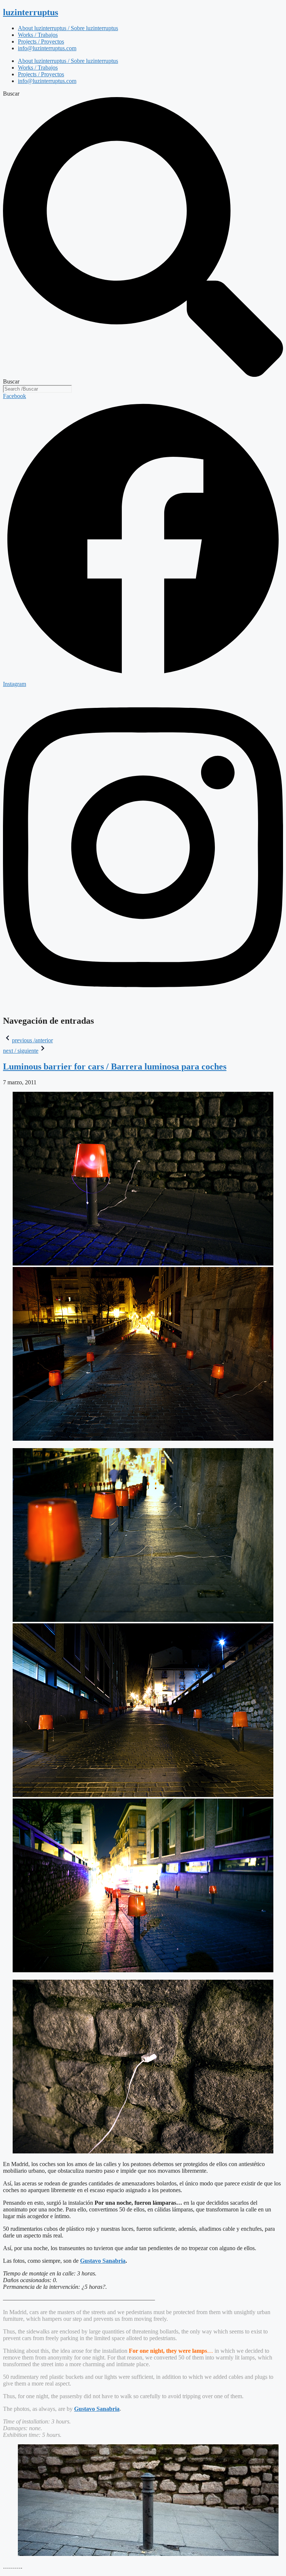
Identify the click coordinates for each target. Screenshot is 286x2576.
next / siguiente (21, 1051)
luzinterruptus (31, 12)
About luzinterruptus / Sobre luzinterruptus (68, 28)
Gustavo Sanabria (103, 2261)
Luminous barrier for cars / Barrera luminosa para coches (115, 1066)
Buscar (11, 94)
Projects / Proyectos (41, 41)
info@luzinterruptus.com (47, 48)
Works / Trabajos (38, 35)
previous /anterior (32, 1040)
